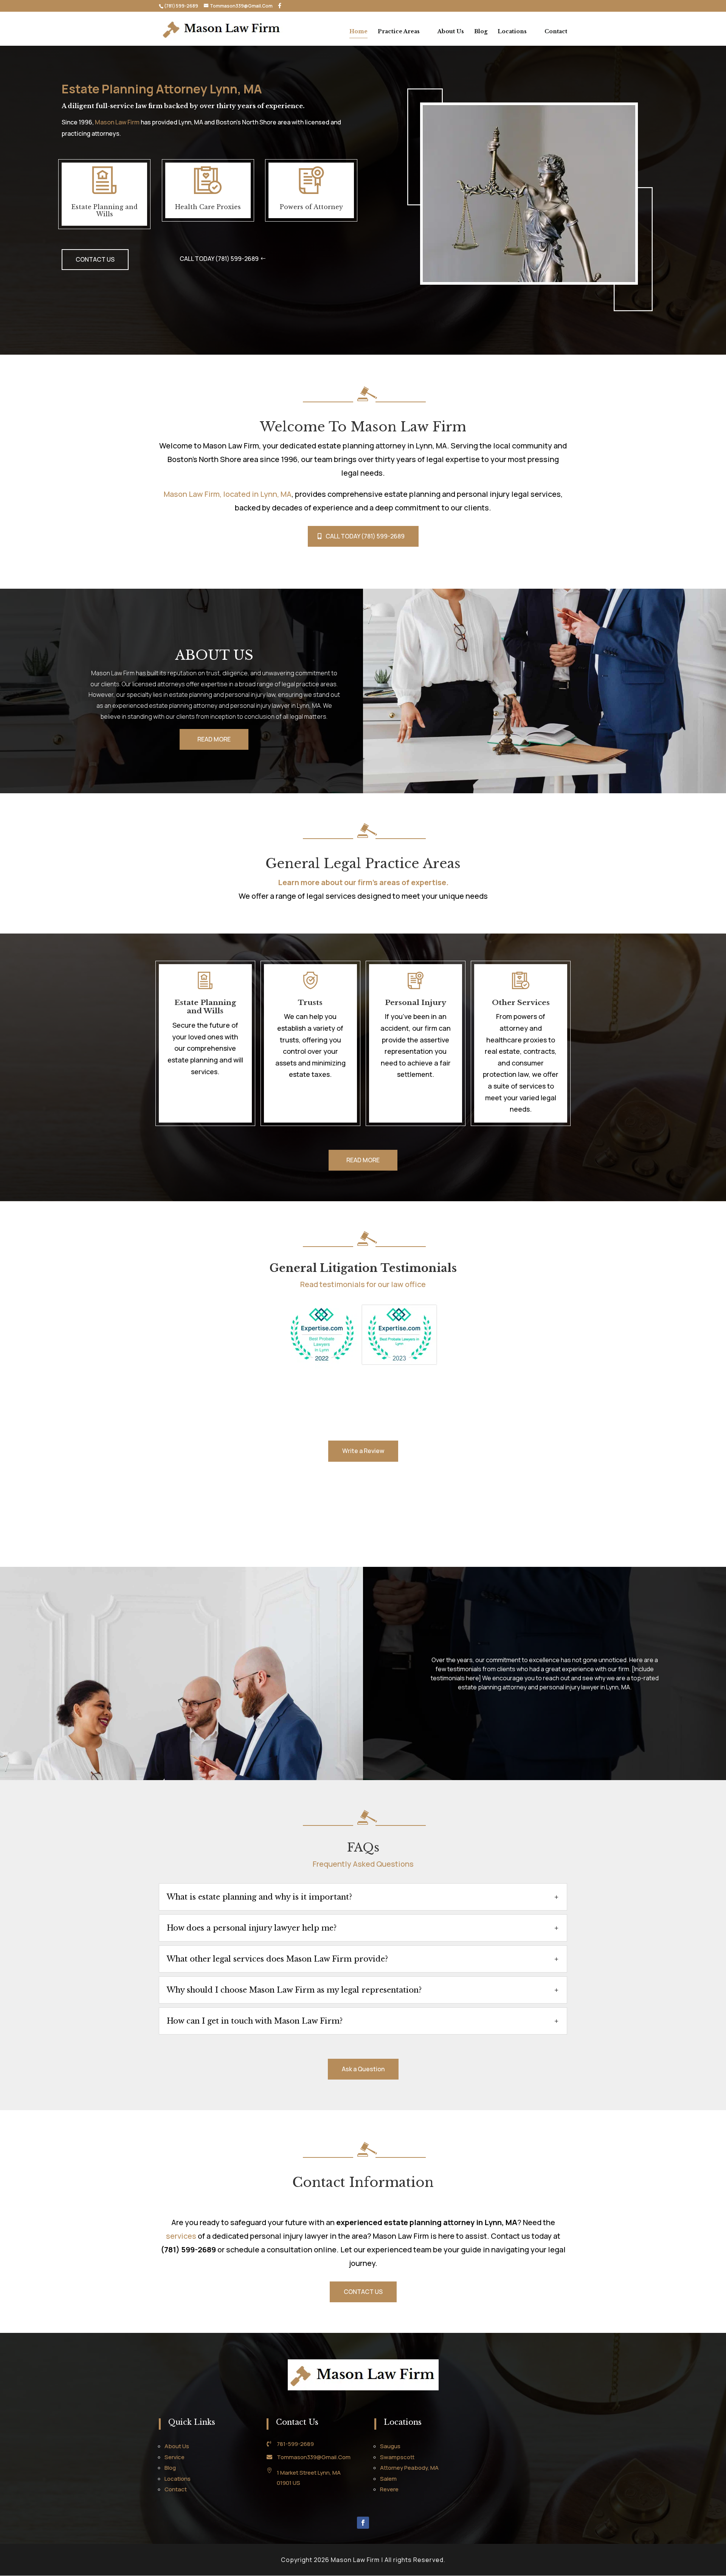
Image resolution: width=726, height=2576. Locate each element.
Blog (481, 32)
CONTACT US (95, 259)
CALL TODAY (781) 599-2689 (219, 259)
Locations (512, 32)
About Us (451, 32)
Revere (389, 2489)
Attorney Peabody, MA (409, 2468)
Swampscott (397, 2457)
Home (358, 32)
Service (175, 2457)
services (181, 2236)
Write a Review (363, 1451)
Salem (388, 2479)
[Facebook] (280, 6)
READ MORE (214, 739)
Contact (556, 32)
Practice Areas (399, 32)
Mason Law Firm (117, 122)
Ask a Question (363, 2069)
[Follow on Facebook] (363, 2523)
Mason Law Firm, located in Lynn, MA (228, 494)
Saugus (390, 2446)
